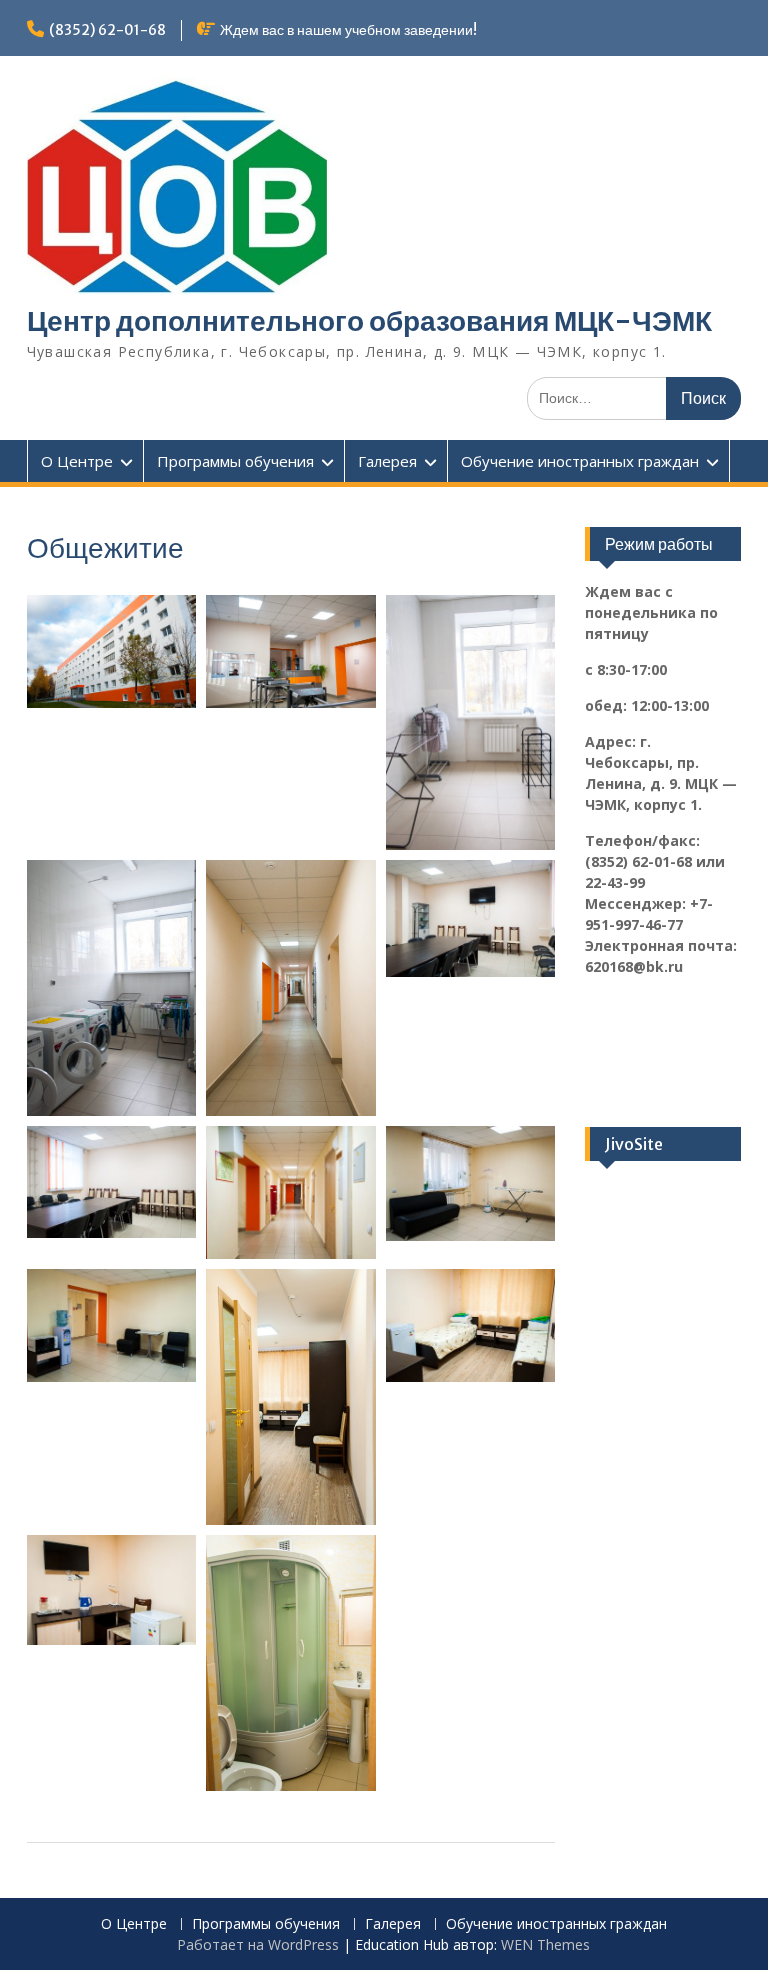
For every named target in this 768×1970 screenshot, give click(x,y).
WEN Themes (545, 1944)
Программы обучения (235, 461)
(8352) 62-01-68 (107, 30)
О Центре (77, 461)
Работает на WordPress (258, 1944)
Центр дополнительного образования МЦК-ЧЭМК (369, 321)
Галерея (387, 461)
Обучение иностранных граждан (580, 461)
